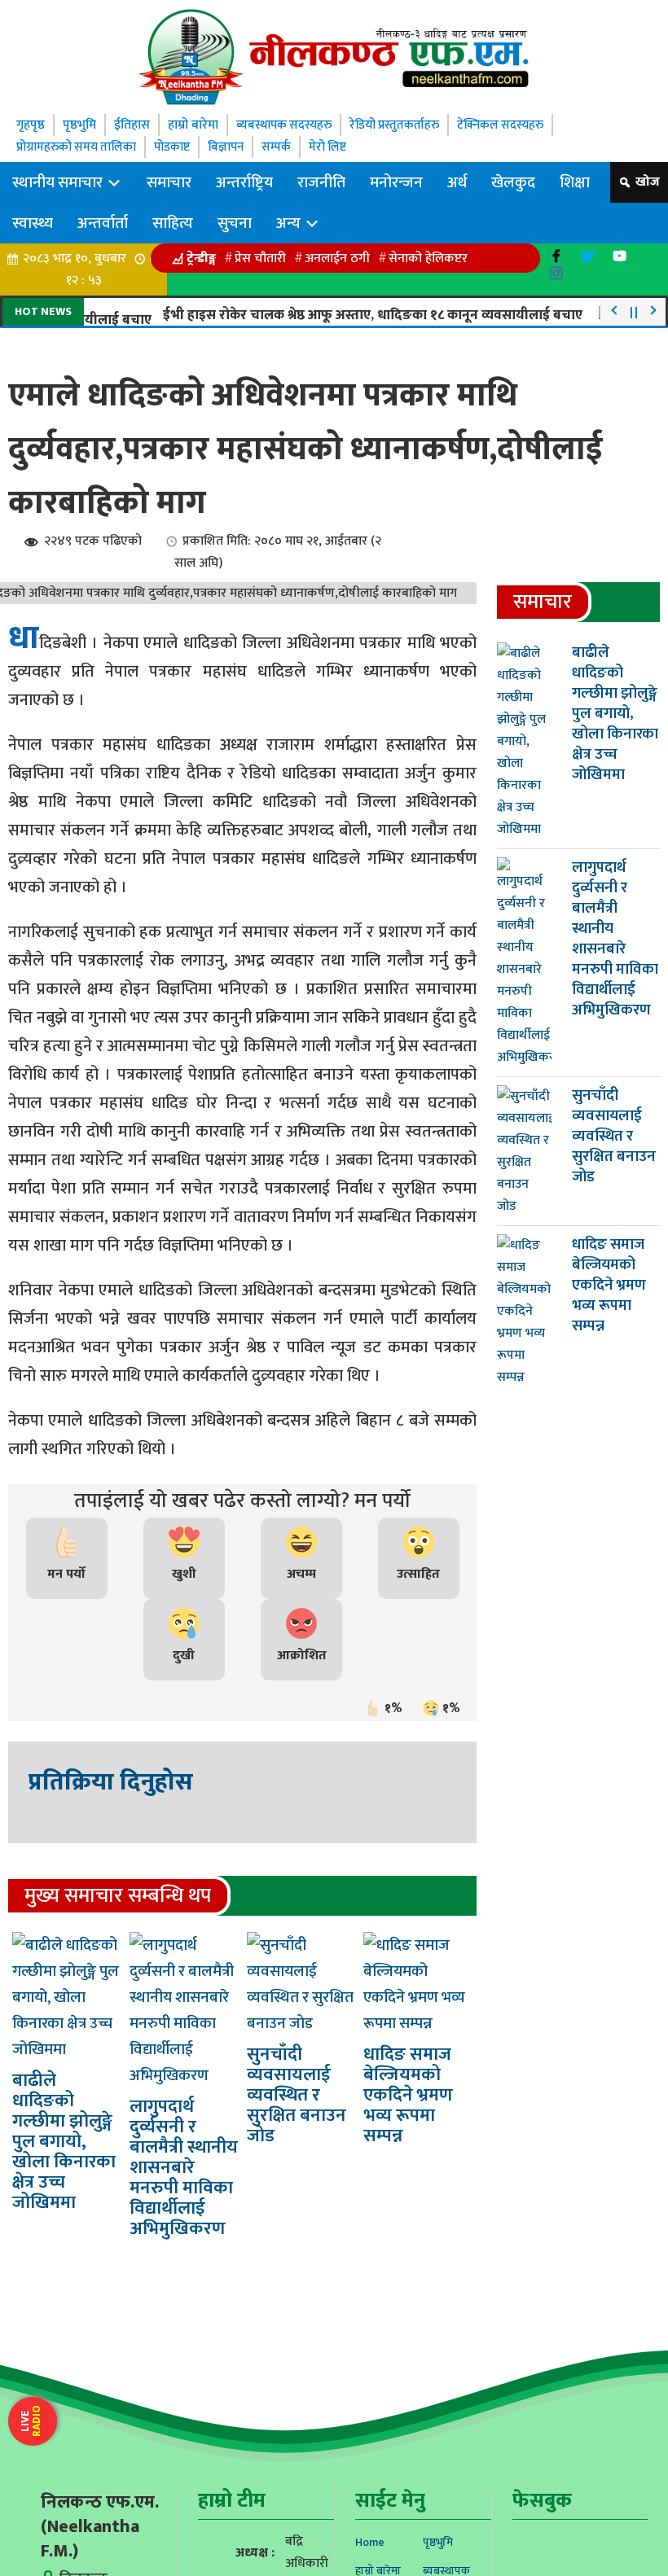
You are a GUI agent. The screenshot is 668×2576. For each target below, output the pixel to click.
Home (370, 2542)
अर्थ (457, 182)
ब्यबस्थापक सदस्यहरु (287, 125)
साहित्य (173, 223)
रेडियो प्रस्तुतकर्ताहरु (403, 125)
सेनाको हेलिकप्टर (428, 258)
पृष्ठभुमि (79, 125)
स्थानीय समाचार (59, 182)
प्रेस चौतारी (260, 258)
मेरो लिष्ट (340, 147)
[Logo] (334, 57)
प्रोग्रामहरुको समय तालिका (79, 147)
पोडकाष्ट (179, 147)
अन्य (290, 223)
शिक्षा (575, 182)
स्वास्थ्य (33, 223)
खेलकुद (513, 182)
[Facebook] (556, 256)
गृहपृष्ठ (31, 125)
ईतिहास (132, 125)
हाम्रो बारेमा (193, 125)
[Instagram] (556, 273)
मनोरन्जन (396, 182)
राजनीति (321, 182)
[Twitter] (588, 256)
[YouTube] (620, 256)
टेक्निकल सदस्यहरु (514, 125)
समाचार (169, 182)
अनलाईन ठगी (337, 258)
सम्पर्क (287, 147)
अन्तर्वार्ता (103, 223)
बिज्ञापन (235, 147)
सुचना (235, 223)
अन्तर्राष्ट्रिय (244, 182)
